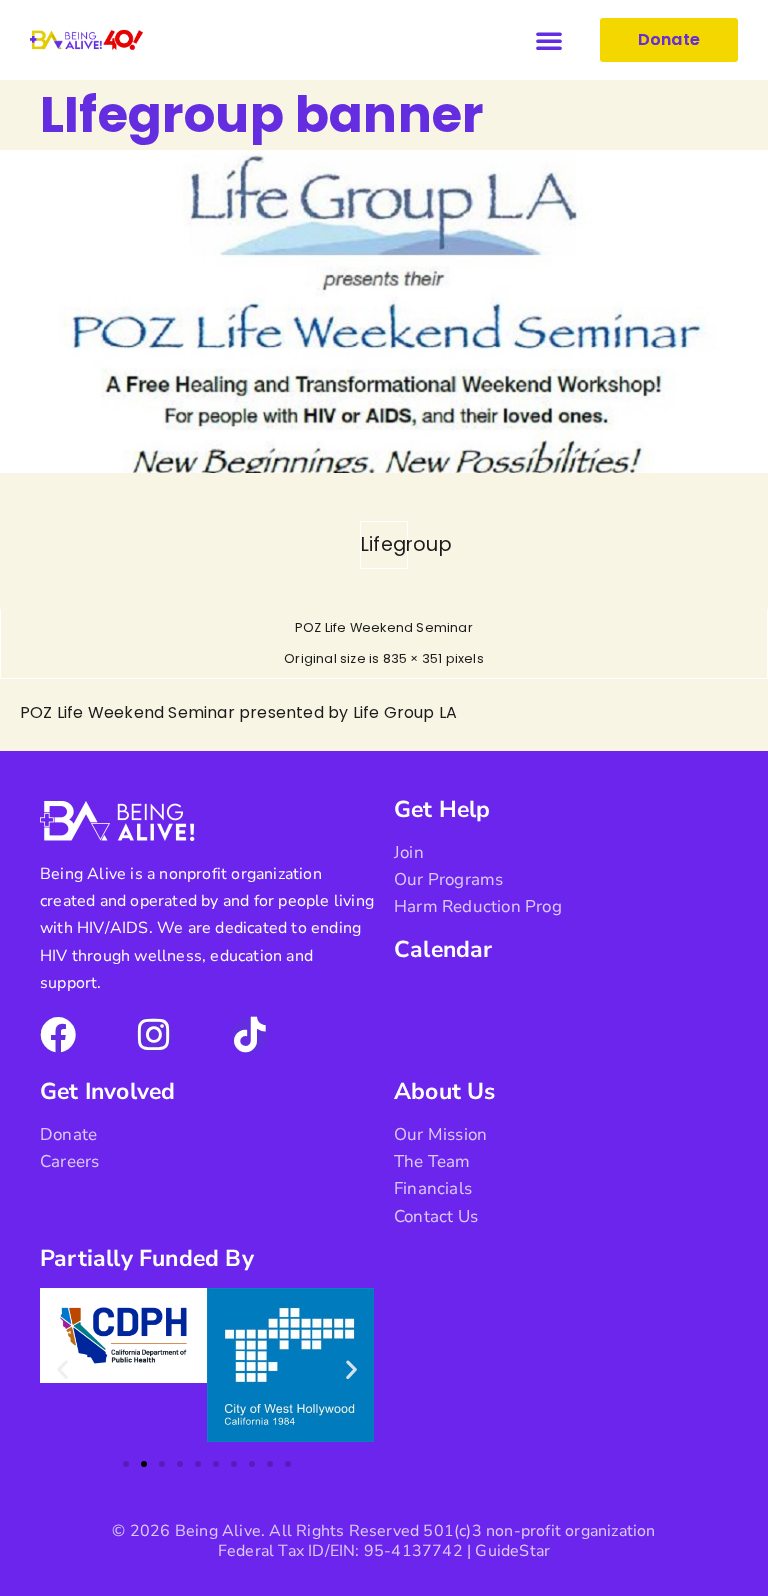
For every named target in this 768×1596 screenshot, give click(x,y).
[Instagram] (154, 1035)
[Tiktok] (250, 1035)
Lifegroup (384, 544)
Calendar (443, 949)
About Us (445, 1091)
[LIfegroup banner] (384, 467)
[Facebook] (58, 1035)
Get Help (442, 809)
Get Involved (107, 1091)
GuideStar (512, 1551)
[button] (549, 40)
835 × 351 (413, 658)
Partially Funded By (147, 1258)
